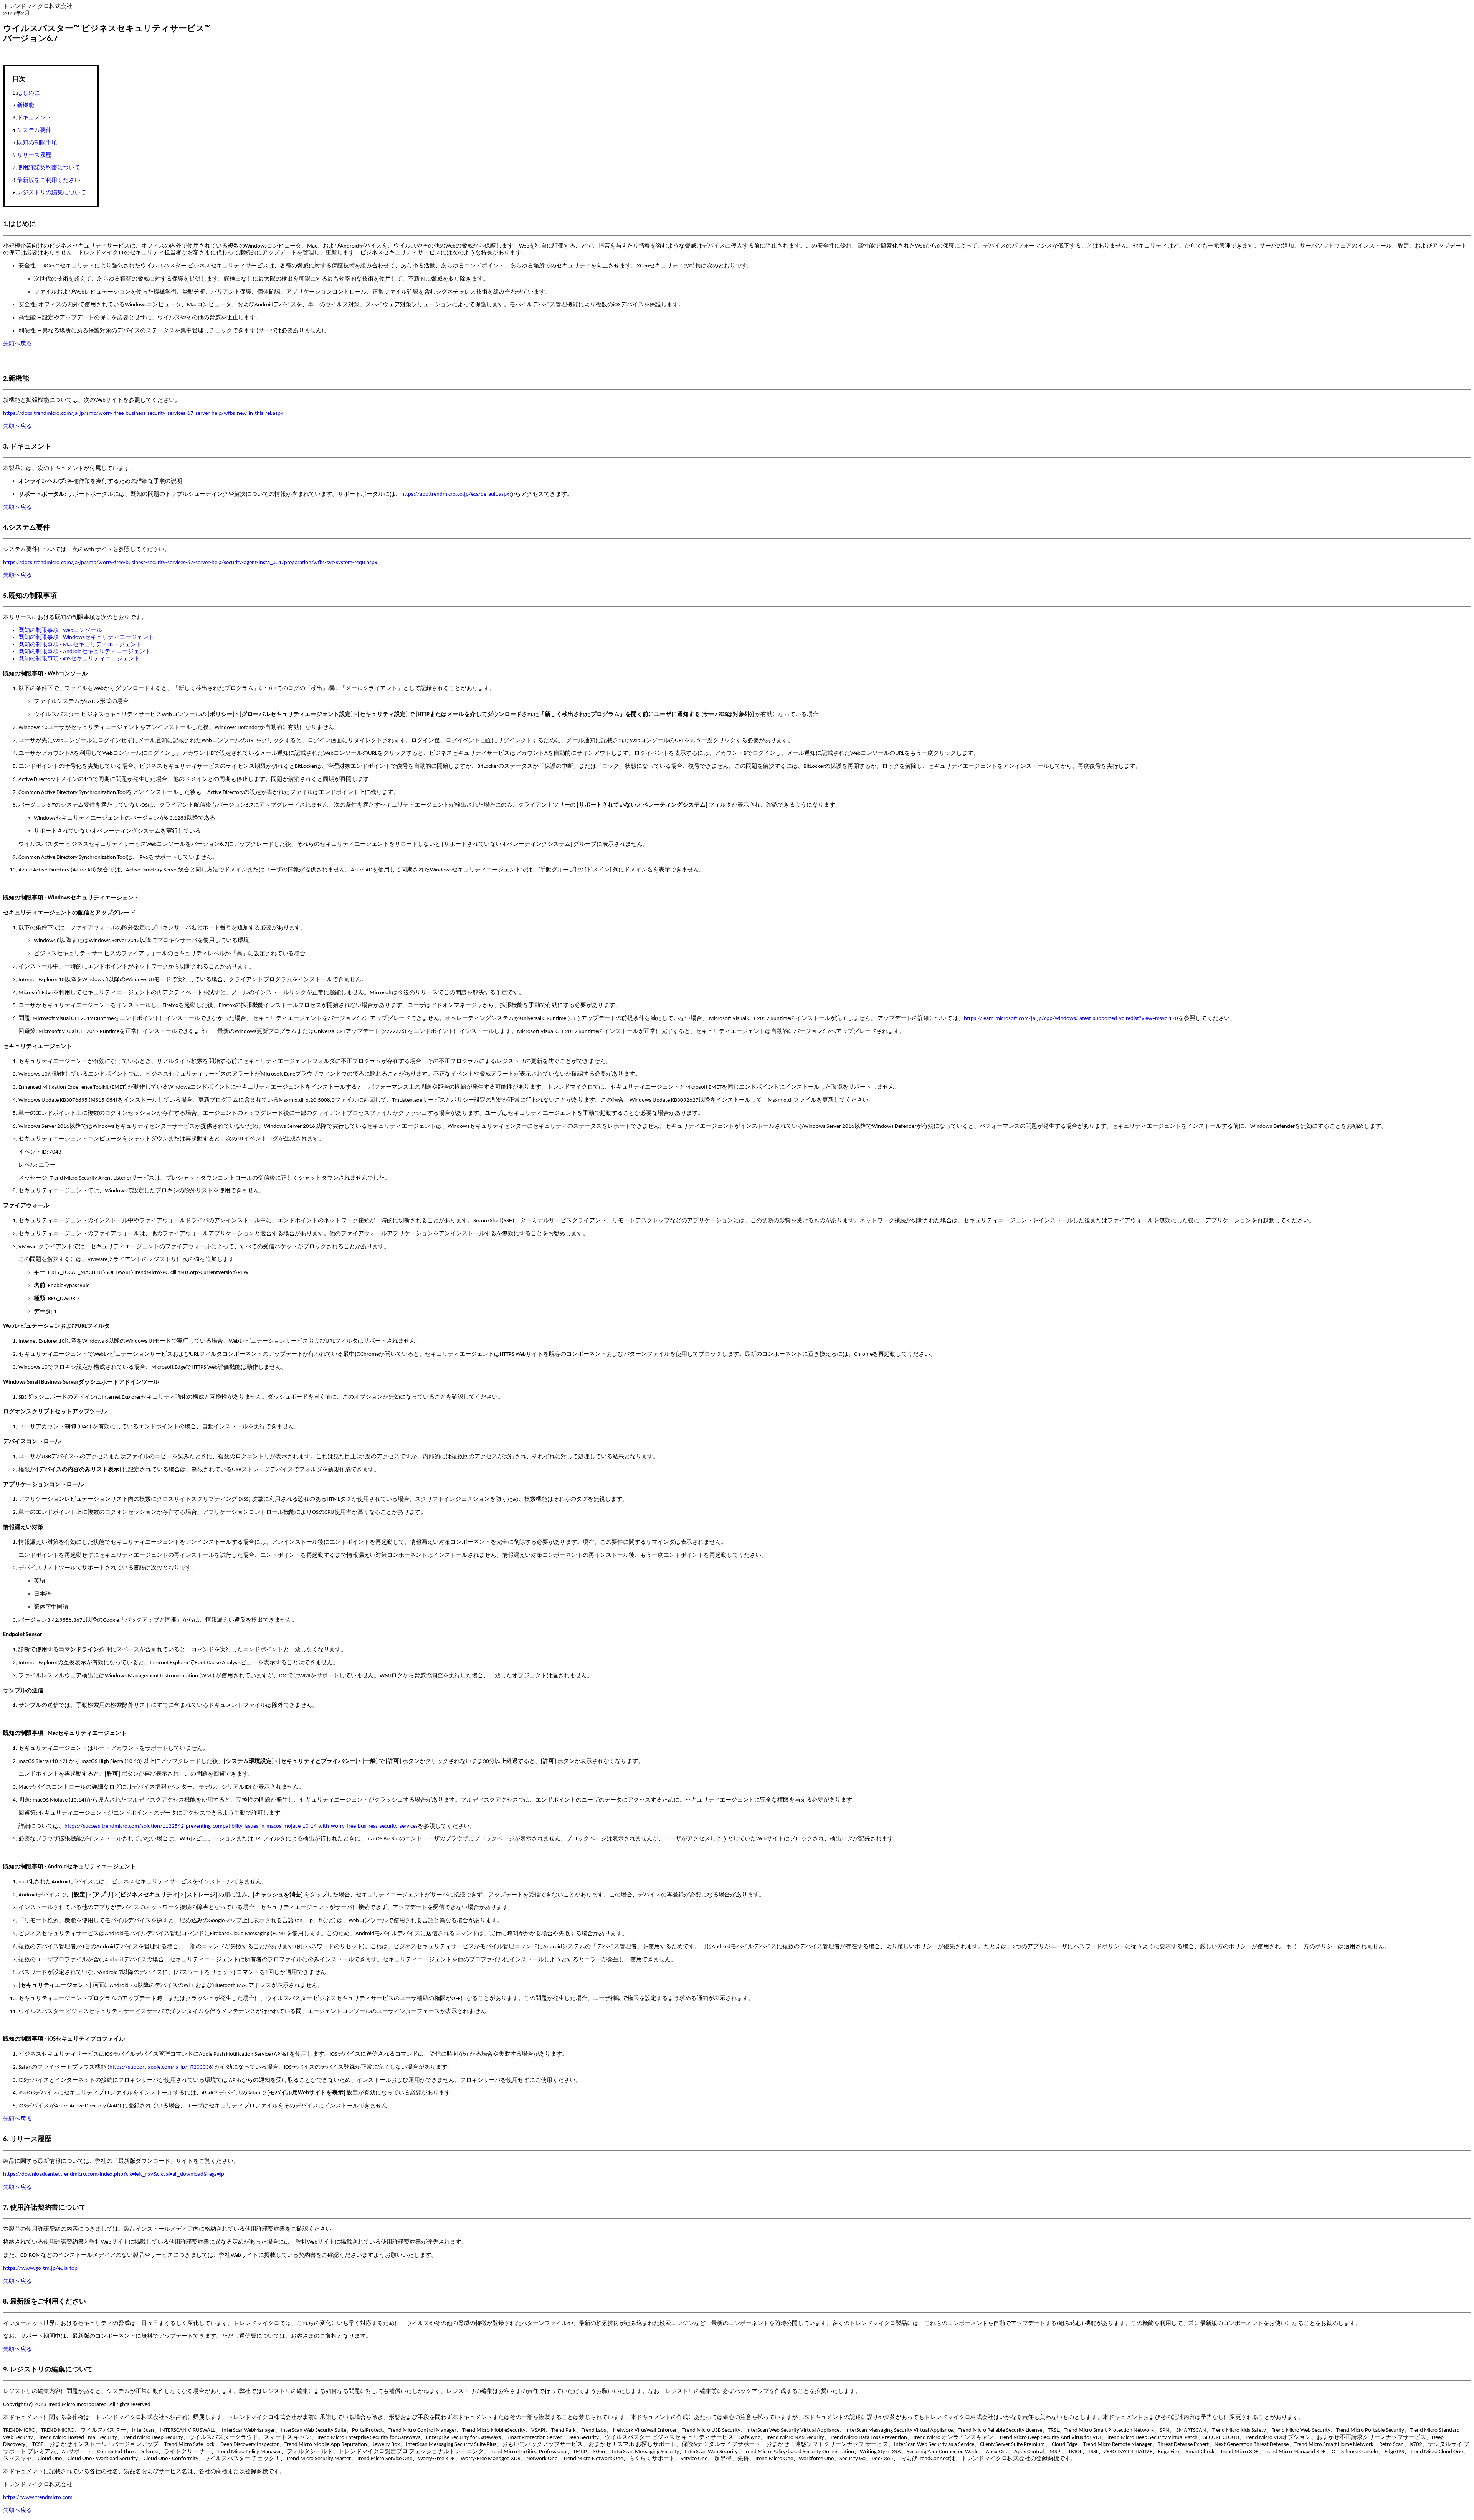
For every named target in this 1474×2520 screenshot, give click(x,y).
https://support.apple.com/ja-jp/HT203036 (161, 2067)
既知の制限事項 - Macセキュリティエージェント (80, 645)
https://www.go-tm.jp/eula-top (40, 2268)
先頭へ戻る (17, 344)
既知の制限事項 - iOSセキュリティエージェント (79, 659)
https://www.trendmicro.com (38, 2497)
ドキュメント (34, 118)
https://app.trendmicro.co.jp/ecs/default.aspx (455, 494)
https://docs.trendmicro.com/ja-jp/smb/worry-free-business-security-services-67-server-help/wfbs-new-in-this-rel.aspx (143, 413)
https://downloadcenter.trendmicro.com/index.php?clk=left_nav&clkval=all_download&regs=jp (114, 2174)
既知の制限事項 (37, 143)
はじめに (28, 93)
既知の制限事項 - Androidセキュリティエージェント (85, 652)
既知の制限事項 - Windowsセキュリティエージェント (86, 637)
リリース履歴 (34, 156)
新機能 (26, 106)
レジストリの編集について (51, 193)
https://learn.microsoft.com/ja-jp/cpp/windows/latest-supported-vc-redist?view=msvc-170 (1071, 1018)
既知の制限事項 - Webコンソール (60, 630)
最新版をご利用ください (49, 181)
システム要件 (34, 131)
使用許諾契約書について (49, 168)
